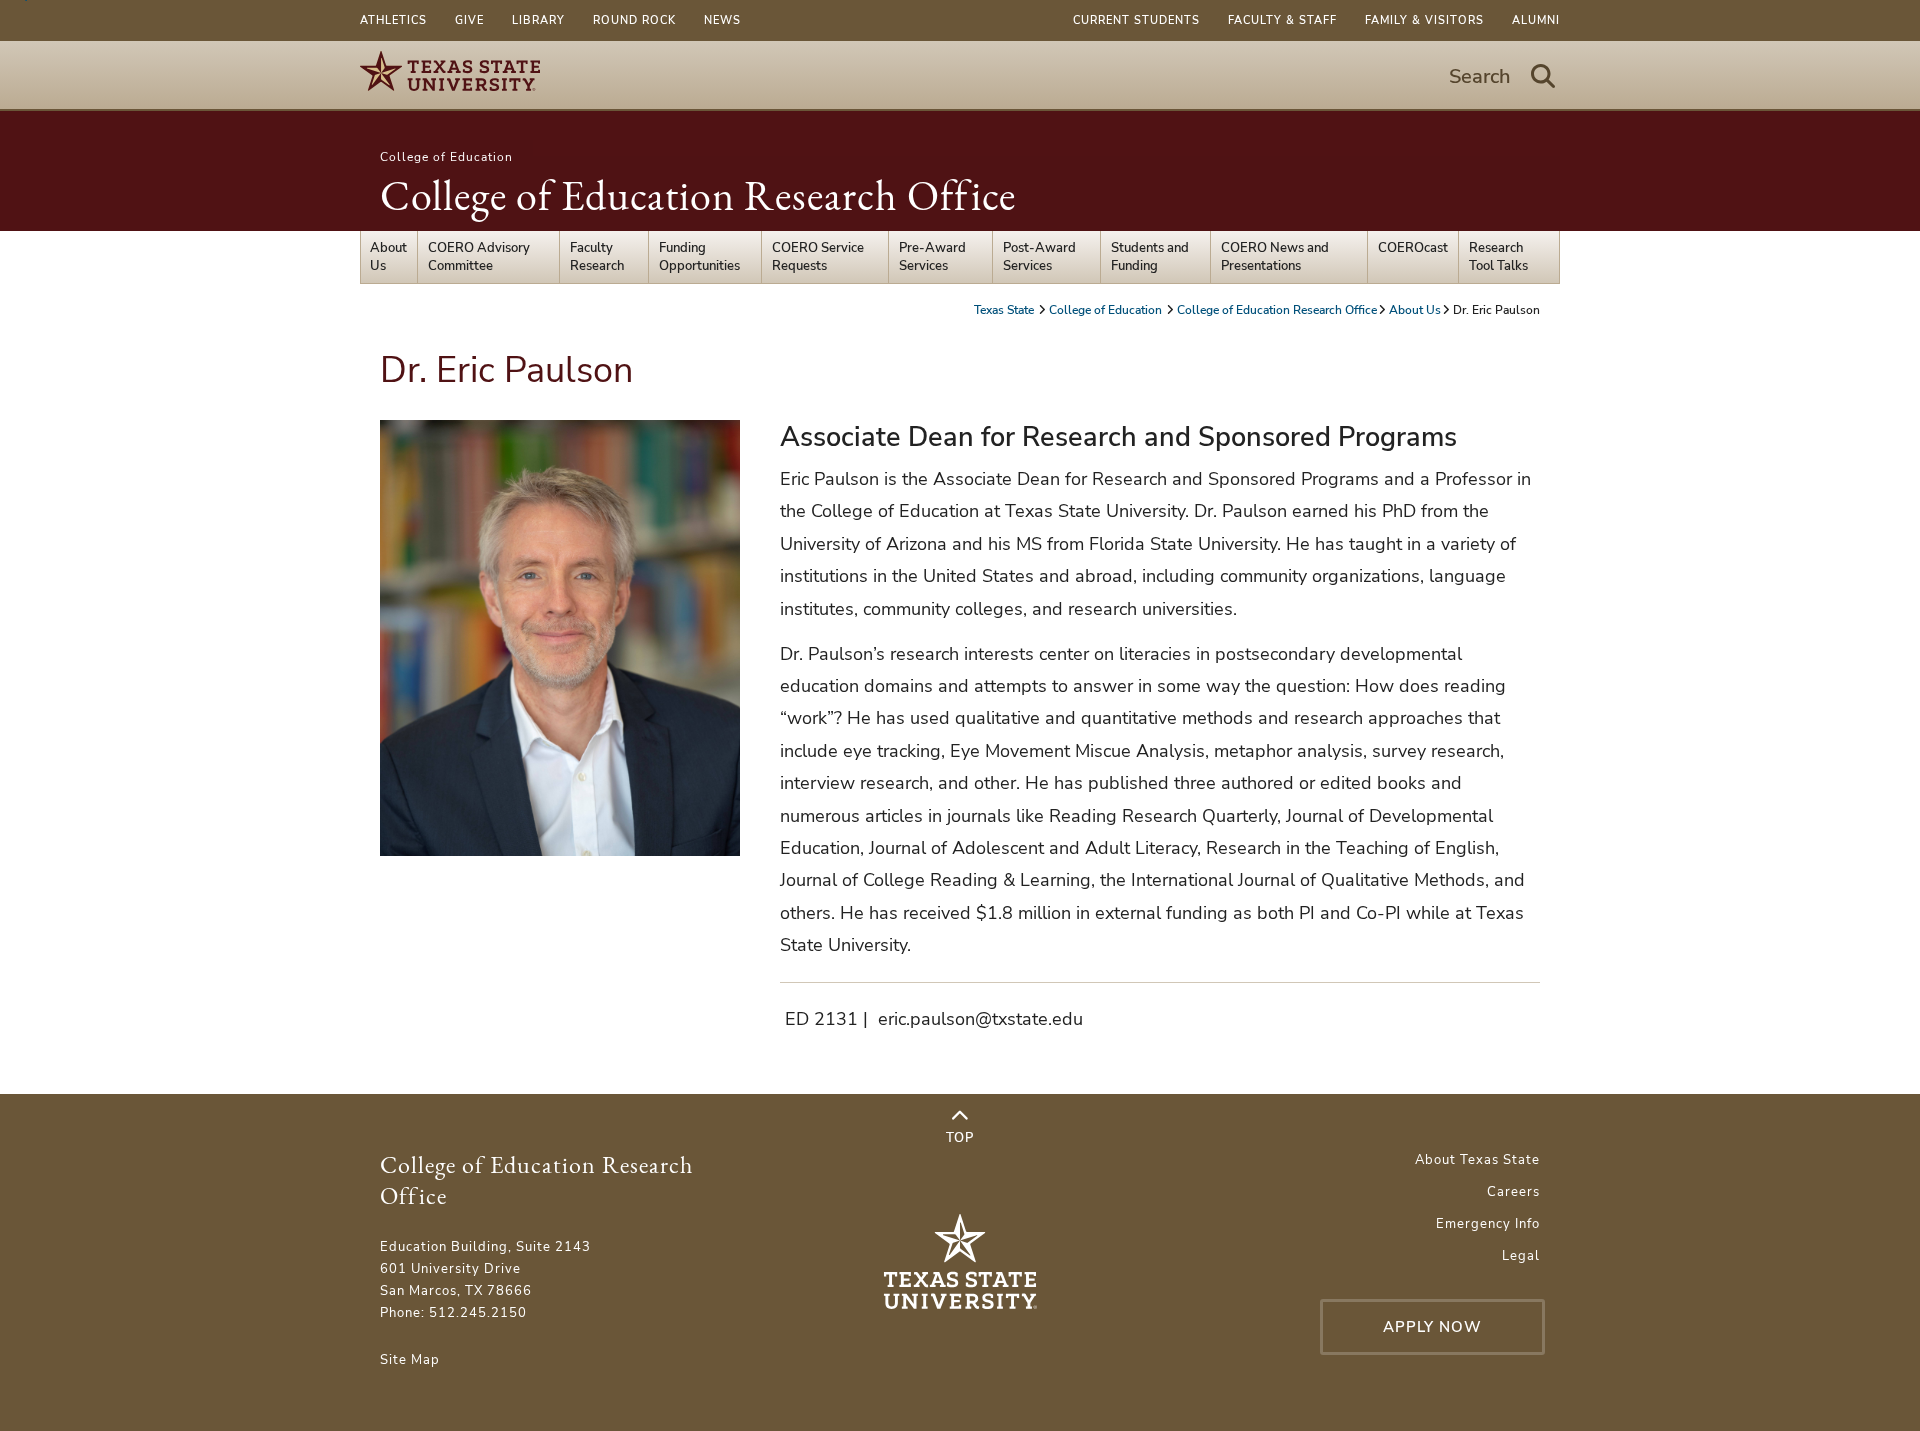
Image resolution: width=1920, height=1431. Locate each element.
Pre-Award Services (932, 257)
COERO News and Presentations (1275, 257)
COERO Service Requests (818, 257)
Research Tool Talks (1498, 257)
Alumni (1536, 20)
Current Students (1136, 20)
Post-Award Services (1039, 257)
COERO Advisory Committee (479, 257)
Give (469, 20)
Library (538, 20)
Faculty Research (597, 257)
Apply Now (1432, 1327)
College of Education (446, 157)
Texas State (1005, 310)
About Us (388, 257)
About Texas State (1477, 1160)
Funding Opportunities (699, 257)
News (722, 20)
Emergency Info (1488, 1224)
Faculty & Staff (1282, 20)
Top (960, 1138)
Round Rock (634, 20)
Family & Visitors (1424, 20)
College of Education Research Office (698, 195)
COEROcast (1413, 248)
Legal (1521, 1256)
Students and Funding (1150, 257)
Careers (1513, 1192)
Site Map (410, 1360)
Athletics (393, 20)
